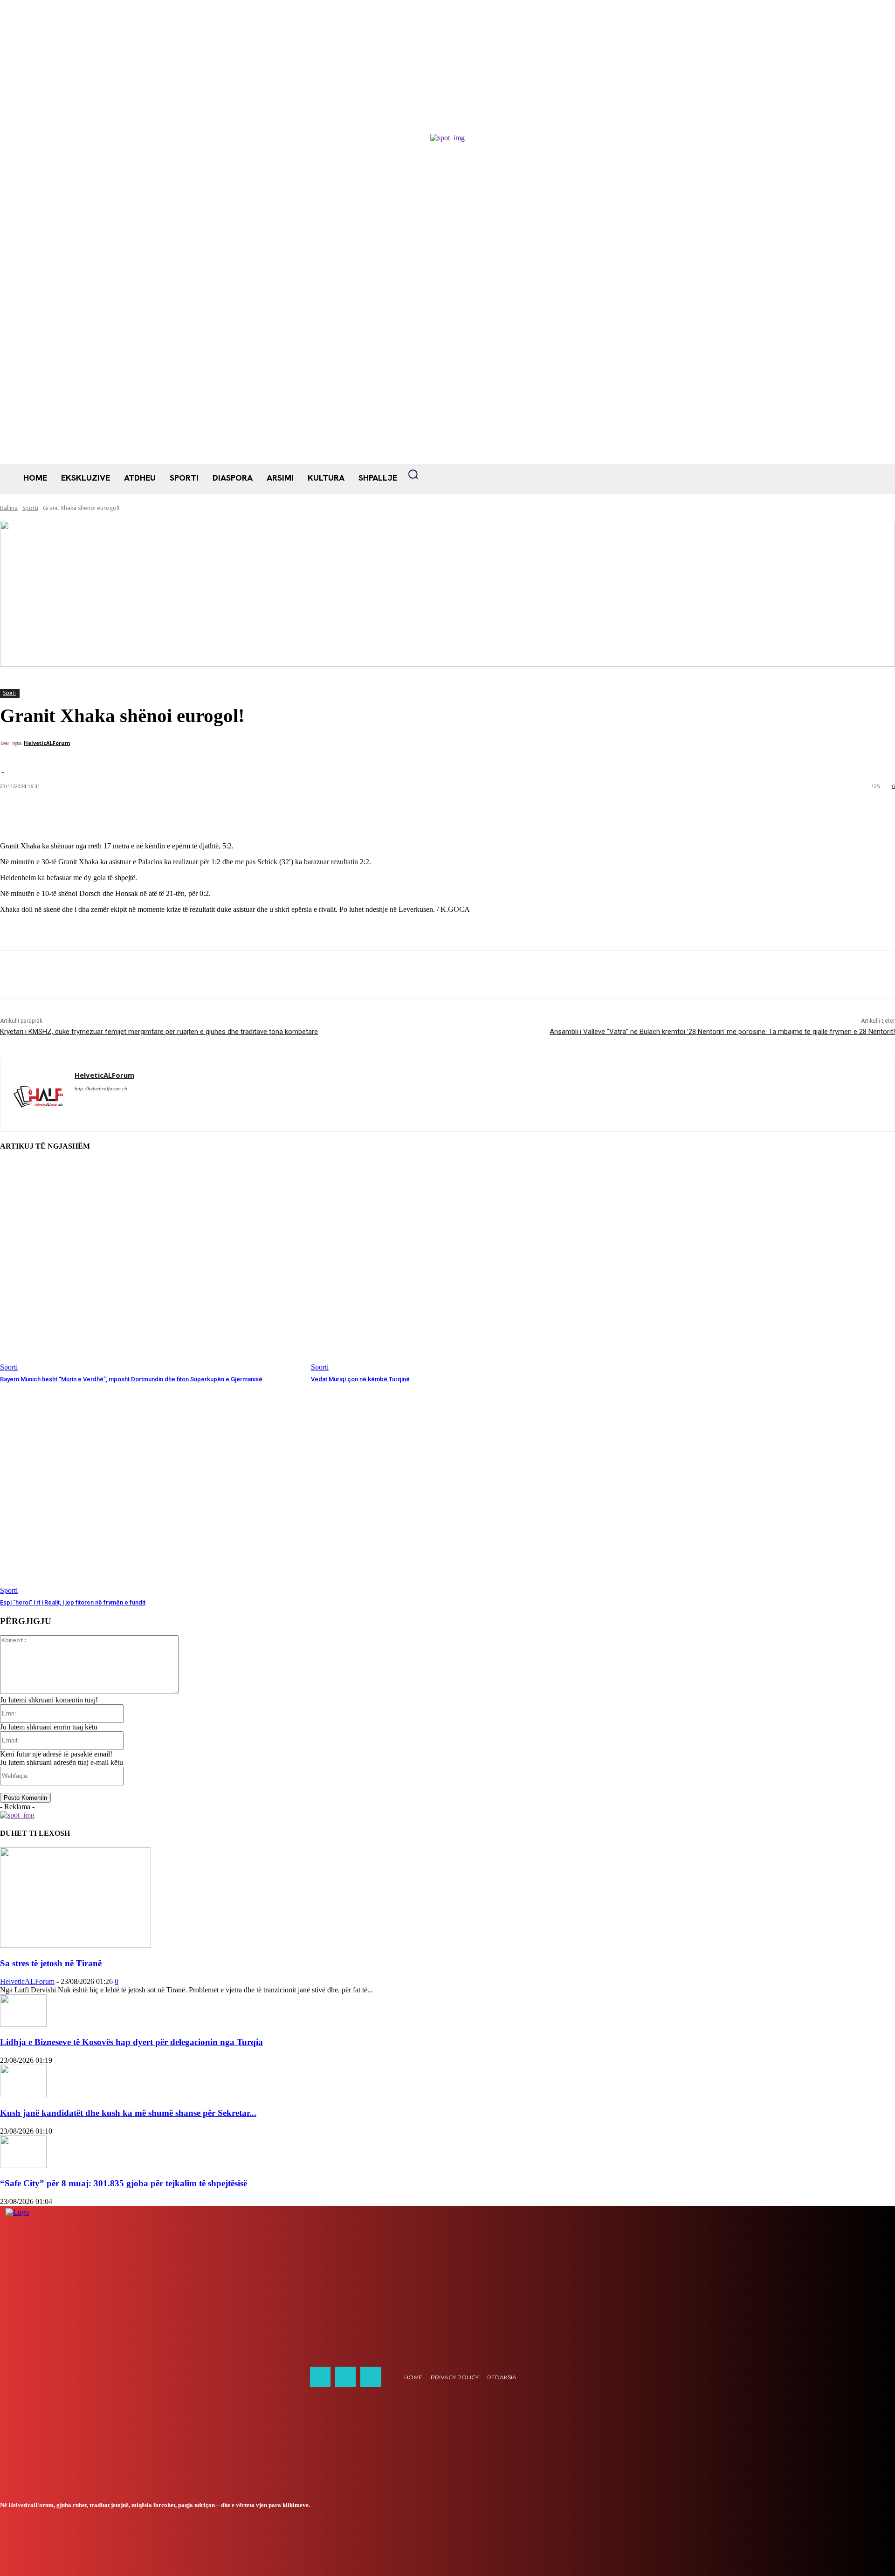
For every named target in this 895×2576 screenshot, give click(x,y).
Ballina (9, 508)
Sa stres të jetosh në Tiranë (51, 1963)
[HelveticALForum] (6, 743)
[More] (213, 811)
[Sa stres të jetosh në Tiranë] (76, 1945)
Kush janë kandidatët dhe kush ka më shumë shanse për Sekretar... (128, 2113)
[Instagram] (345, 2377)
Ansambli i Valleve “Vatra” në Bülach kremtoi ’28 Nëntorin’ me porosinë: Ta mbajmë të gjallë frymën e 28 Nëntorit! (722, 1032)
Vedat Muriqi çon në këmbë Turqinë (360, 1379)
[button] (413, 474)
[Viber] (116, 975)
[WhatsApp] (49, 975)
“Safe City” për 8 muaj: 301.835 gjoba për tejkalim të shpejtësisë (124, 2183)
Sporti (30, 508)
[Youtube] (371, 2377)
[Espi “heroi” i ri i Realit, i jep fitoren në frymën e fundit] (151, 1490)
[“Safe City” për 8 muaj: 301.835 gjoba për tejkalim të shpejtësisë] (23, 2166)
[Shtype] (83, 975)
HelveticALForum (47, 743)
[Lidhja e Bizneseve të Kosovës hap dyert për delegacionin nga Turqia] (23, 2024)
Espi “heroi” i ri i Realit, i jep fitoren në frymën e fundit (73, 1602)
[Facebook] (15, 975)
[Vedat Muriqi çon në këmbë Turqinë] (462, 1266)
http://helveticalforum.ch (101, 1088)
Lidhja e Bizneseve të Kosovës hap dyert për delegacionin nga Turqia (131, 2042)
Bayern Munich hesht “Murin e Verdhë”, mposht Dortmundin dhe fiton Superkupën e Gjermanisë (131, 1379)
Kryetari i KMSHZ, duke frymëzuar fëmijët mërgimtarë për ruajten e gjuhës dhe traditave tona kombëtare (159, 1032)
